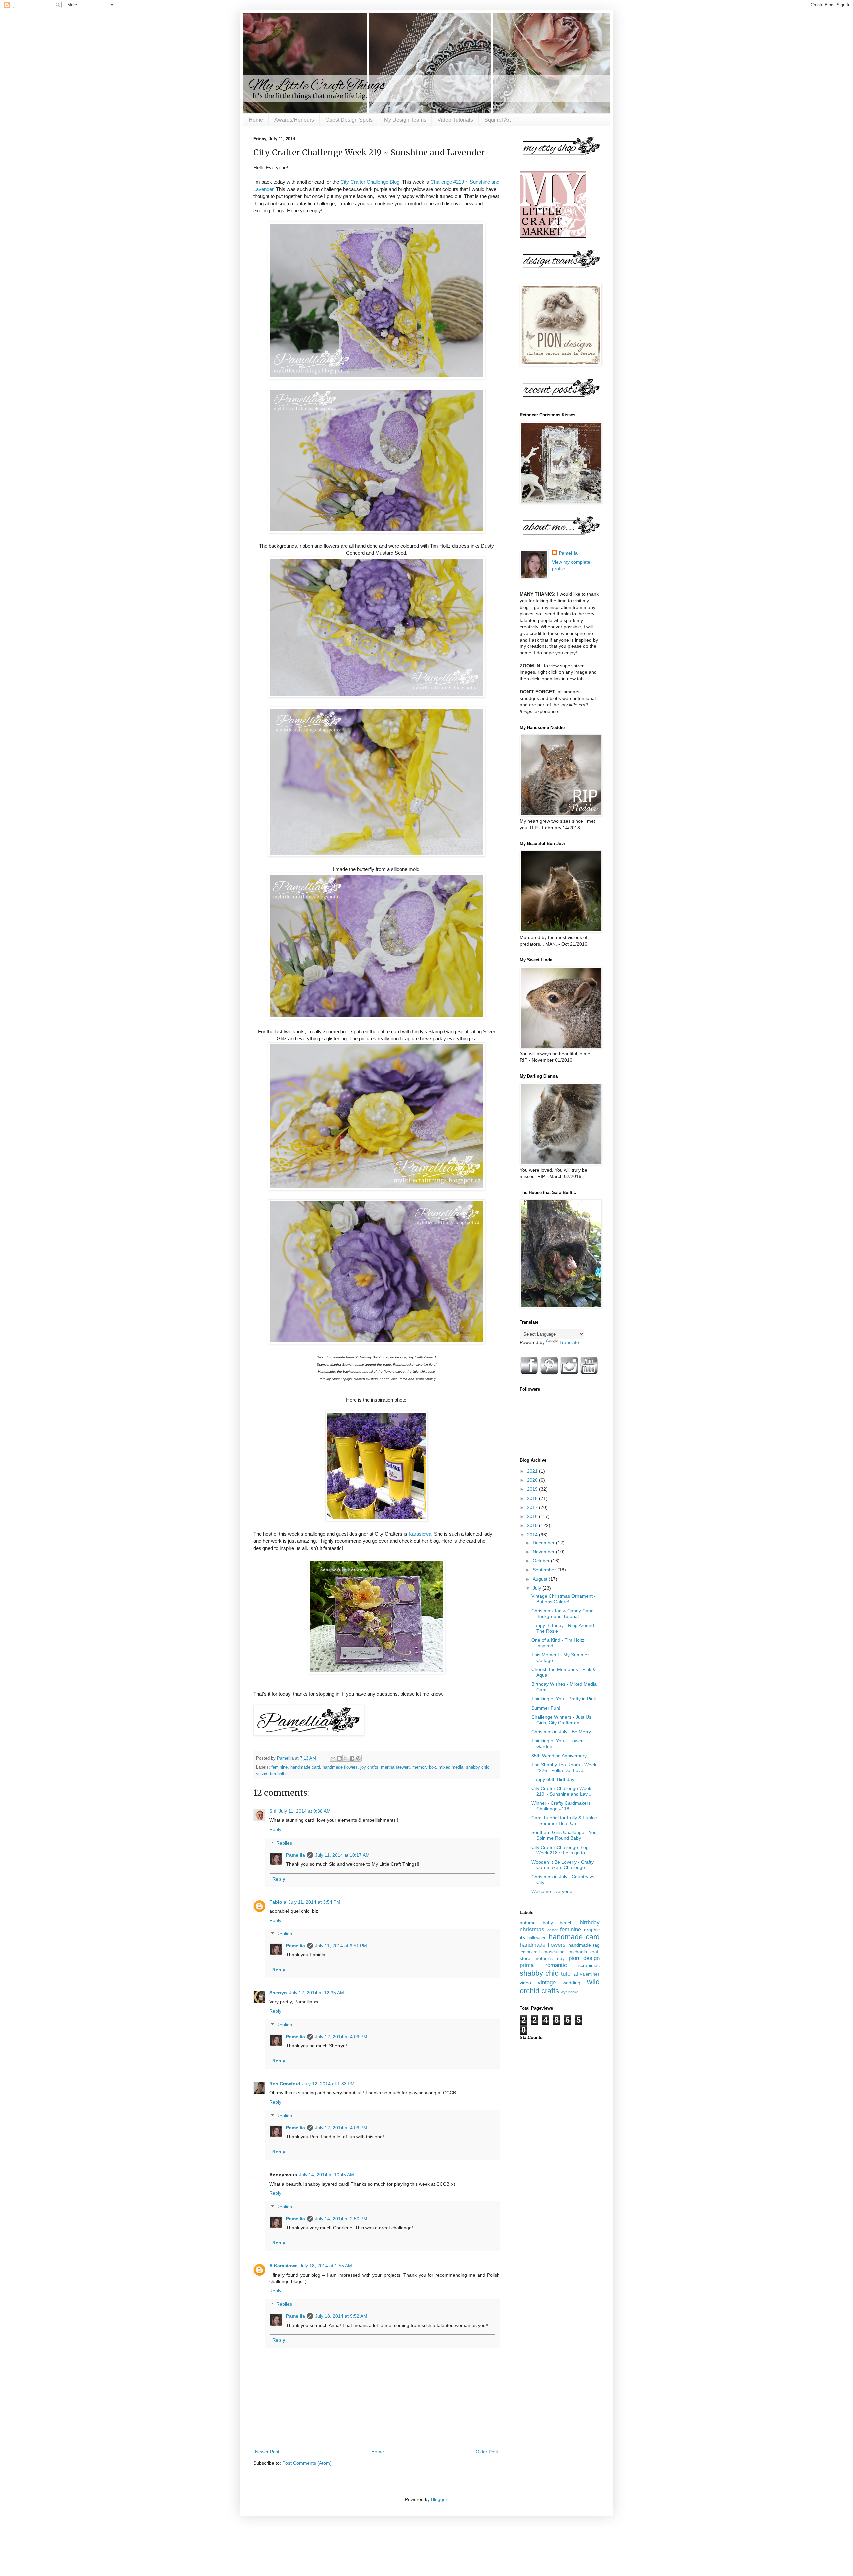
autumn (528, 1923)
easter (553, 1930)
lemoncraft (530, 1952)
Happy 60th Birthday (553, 1779)
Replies (284, 1843)
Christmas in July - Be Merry (561, 1732)
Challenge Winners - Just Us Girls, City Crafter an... (561, 1720)
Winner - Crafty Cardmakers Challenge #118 (561, 1806)
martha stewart (395, 1767)
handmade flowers (340, 1767)
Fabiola (278, 1902)
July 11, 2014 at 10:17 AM (342, 1855)
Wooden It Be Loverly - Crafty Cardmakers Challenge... (563, 1865)
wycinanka (570, 1992)
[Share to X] (346, 1758)
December (544, 1543)
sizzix (262, 1774)
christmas (532, 1929)
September (545, 1570)
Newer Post (267, 2452)
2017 (533, 1507)
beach (566, 1923)
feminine (279, 1767)
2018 (533, 1498)
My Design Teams (405, 120)
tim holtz (278, 1774)
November (544, 1552)
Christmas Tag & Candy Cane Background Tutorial (563, 1613)
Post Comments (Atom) (307, 2463)
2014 (533, 1535)
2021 (533, 1471)
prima (527, 1965)
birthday (590, 1922)
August (541, 1579)
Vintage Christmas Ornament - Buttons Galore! (564, 1599)
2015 (533, 1525)
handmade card (305, 1767)
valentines (590, 1974)
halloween (537, 1938)
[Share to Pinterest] (358, 1758)
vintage (547, 1983)
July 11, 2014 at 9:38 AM (305, 1811)
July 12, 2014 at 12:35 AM (316, 1993)
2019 (533, 1489)
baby (548, 1923)
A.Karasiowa (283, 2266)
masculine (554, 1952)
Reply (275, 1829)
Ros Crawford (285, 2084)
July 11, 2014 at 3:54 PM (314, 1902)
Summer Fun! (546, 1708)
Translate (569, 1342)
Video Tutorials (455, 120)
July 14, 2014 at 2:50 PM (341, 2219)
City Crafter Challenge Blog (370, 182)
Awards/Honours (294, 120)
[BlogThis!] (339, 1758)
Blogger (439, 2499)
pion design (584, 1958)
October (542, 1561)
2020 (533, 1480)
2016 (533, 1516)
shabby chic (478, 1767)
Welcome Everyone (552, 1891)
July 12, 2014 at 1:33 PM (328, 2084)
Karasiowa (420, 1534)
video (525, 1983)
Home (256, 120)
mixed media (451, 1767)
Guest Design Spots (349, 120)
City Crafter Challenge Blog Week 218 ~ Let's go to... (560, 1850)
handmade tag (584, 1945)
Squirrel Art (498, 120)
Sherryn (278, 1993)
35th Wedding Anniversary (559, 1756)
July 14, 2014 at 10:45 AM (326, 2175)
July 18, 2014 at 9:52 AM (341, 2316)
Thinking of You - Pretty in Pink (564, 1699)
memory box (424, 1767)
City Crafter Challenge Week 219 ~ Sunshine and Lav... (561, 1791)
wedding (572, 1983)
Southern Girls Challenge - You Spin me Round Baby (564, 1835)
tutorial (570, 1974)
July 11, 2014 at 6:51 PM (341, 1946)
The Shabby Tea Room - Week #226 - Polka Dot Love (564, 1767)
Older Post (487, 2452)
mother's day (549, 1958)
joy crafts (369, 1767)
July (538, 1588)
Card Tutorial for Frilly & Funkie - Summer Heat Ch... (564, 1820)
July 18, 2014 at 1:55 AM (326, 2266)
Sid (273, 1811)
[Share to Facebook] (352, 1758)
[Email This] (333, 1758)
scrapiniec (589, 1965)
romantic (556, 1965)
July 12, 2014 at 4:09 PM (341, 2037)
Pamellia (295, 1855)
